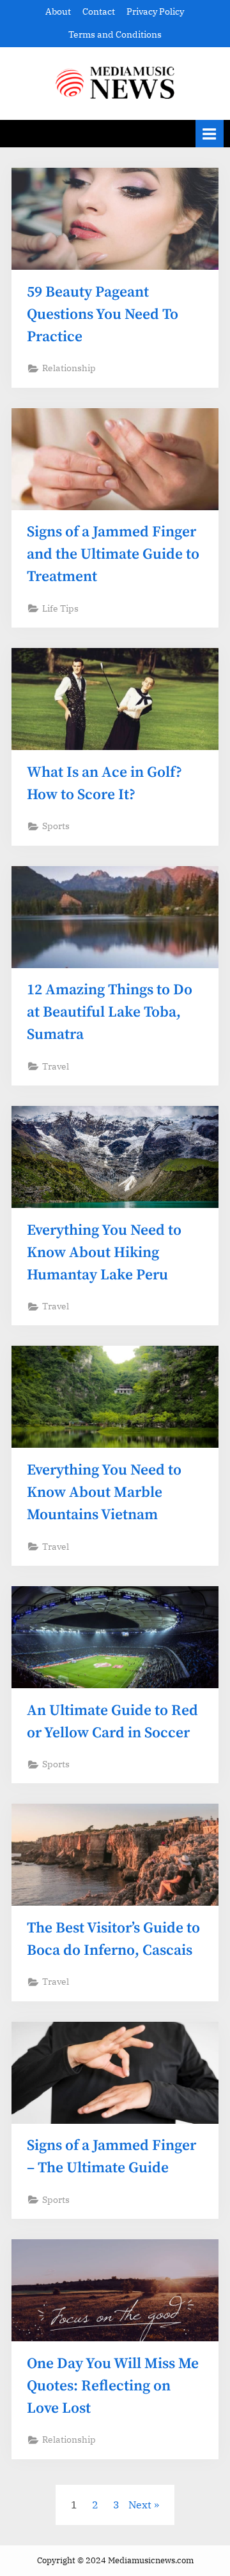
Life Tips (60, 608)
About (58, 11)
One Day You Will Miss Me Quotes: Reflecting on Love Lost (113, 2386)
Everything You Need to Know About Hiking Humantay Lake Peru (104, 1253)
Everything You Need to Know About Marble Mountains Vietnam (104, 1493)
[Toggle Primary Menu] (210, 134)
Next (140, 2505)
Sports (56, 826)
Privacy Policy (155, 11)
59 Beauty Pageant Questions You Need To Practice (103, 315)
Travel (56, 1066)
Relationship (69, 368)
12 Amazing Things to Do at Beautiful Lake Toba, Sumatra (110, 1012)
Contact (99, 11)
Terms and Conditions (115, 34)
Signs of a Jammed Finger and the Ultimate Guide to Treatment (113, 555)
